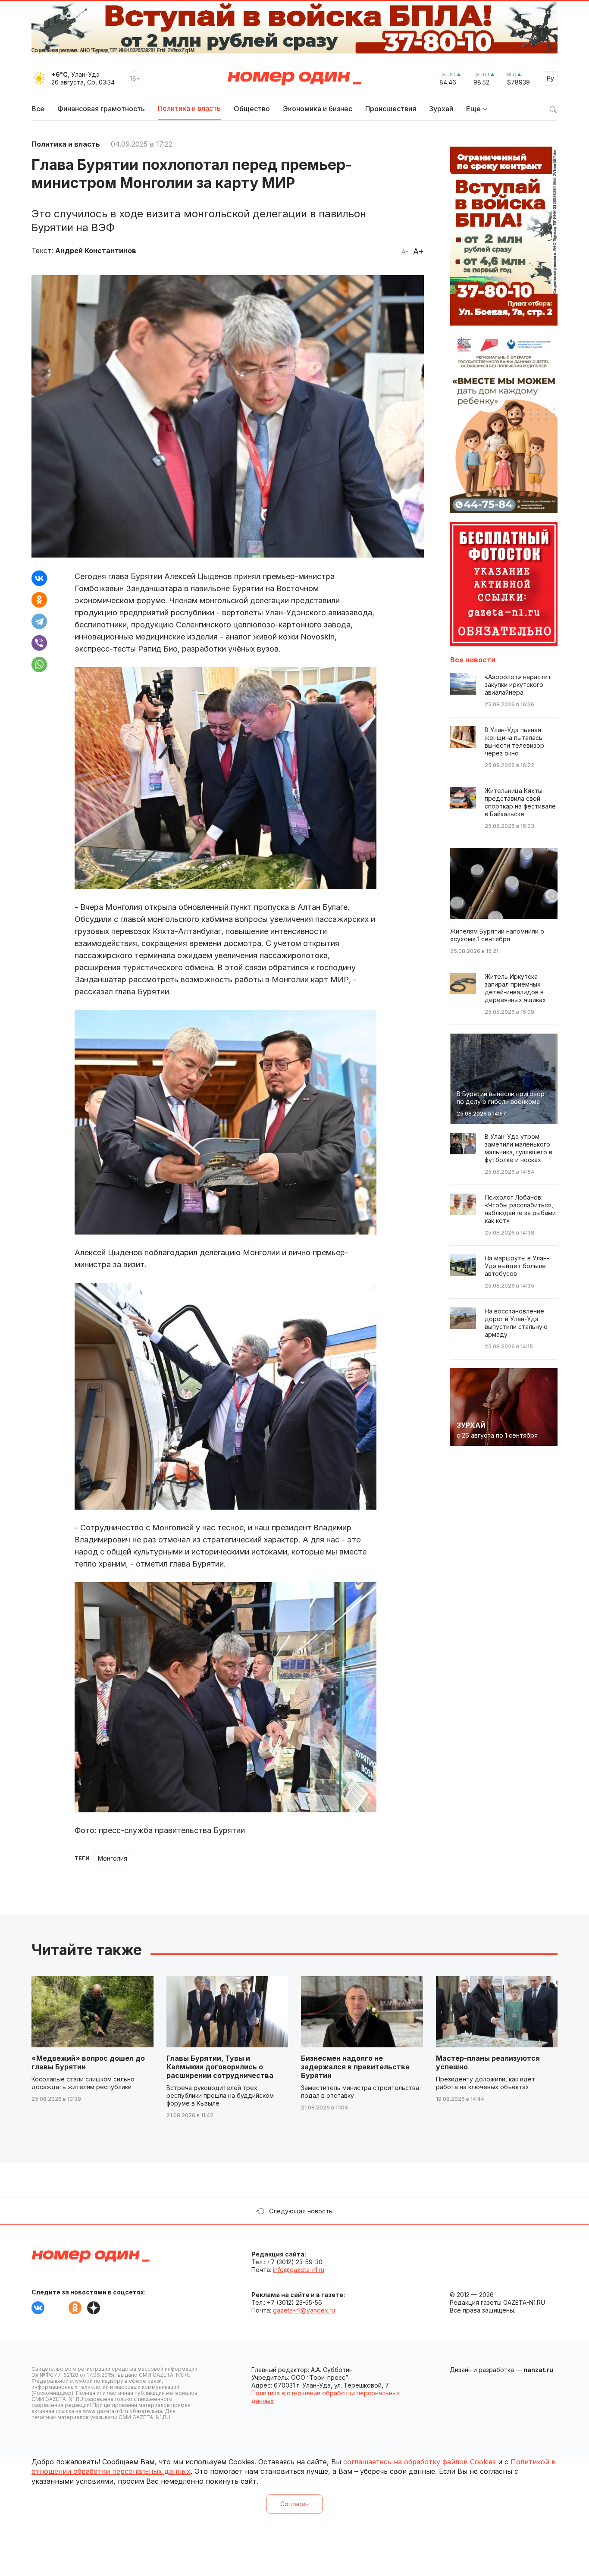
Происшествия (391, 109)
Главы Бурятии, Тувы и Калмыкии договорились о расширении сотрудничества (220, 2067)
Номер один (294, 78)
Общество (252, 109)
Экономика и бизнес (318, 109)
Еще (473, 109)
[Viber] (39, 643)
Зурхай (441, 109)
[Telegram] (39, 621)
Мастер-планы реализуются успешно (488, 2062)
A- (405, 252)
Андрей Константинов (96, 251)
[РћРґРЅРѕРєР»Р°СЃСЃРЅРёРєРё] (39, 600)
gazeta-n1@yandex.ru (304, 2310)
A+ (418, 251)
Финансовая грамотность (101, 109)
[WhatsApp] (39, 664)
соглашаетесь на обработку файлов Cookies (420, 2462)
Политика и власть (189, 108)
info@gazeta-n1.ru (299, 2270)
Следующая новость (301, 2211)
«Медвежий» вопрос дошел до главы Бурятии (88, 2062)
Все (38, 109)
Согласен (294, 2504)
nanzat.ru (538, 2370)
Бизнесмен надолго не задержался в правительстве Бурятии (355, 2067)
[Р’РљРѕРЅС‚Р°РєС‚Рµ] (39, 578)
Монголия (113, 1858)
